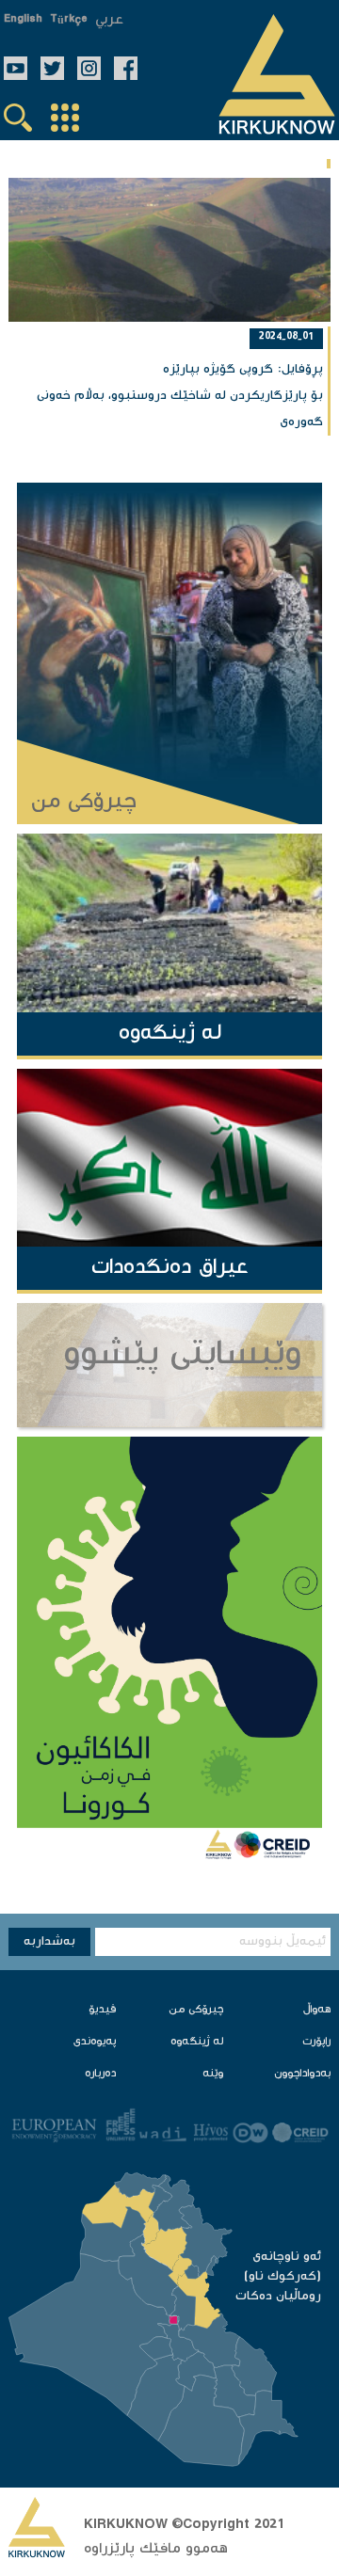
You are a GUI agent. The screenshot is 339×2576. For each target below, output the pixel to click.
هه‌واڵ (317, 2010)
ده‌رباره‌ (100, 2074)
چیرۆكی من (196, 2010)
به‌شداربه (49, 1942)
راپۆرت (316, 2042)
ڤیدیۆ (102, 2010)
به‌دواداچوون (302, 2074)
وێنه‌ (213, 2074)
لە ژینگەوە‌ (197, 2042)
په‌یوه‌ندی (95, 2042)
